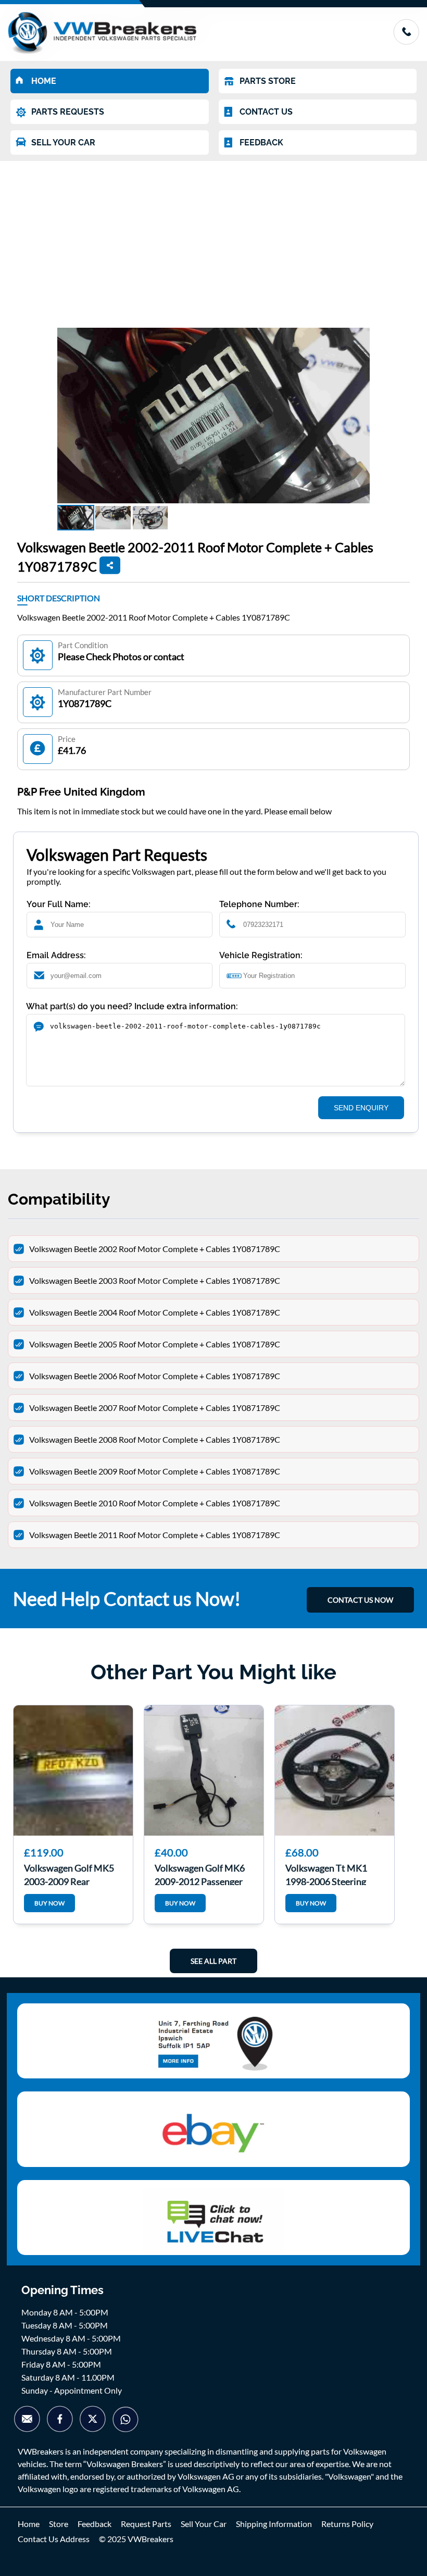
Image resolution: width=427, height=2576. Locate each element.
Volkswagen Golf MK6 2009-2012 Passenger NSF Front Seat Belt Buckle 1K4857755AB (200, 1874)
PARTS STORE (268, 81)
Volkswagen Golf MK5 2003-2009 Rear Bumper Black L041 (69, 1874)
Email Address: (56, 955)
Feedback (95, 2524)
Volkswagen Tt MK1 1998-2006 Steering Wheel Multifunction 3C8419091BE (328, 1874)
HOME (44, 81)
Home (29, 2524)
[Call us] (406, 41)
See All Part (213, 1961)
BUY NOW (49, 1903)
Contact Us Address (54, 2539)
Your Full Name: (59, 904)
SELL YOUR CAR (63, 143)
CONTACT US (266, 112)
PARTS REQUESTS (68, 112)
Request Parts (146, 2524)
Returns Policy (347, 2524)
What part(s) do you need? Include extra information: (132, 1006)
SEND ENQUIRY (361, 1108)
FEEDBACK (261, 143)
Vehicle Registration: (261, 955)
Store (59, 2524)
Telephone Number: (259, 904)
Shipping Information (274, 2524)
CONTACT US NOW (360, 1600)
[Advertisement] (213, 239)
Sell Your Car (204, 2524)
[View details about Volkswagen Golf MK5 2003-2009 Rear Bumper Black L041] (73, 1770)
